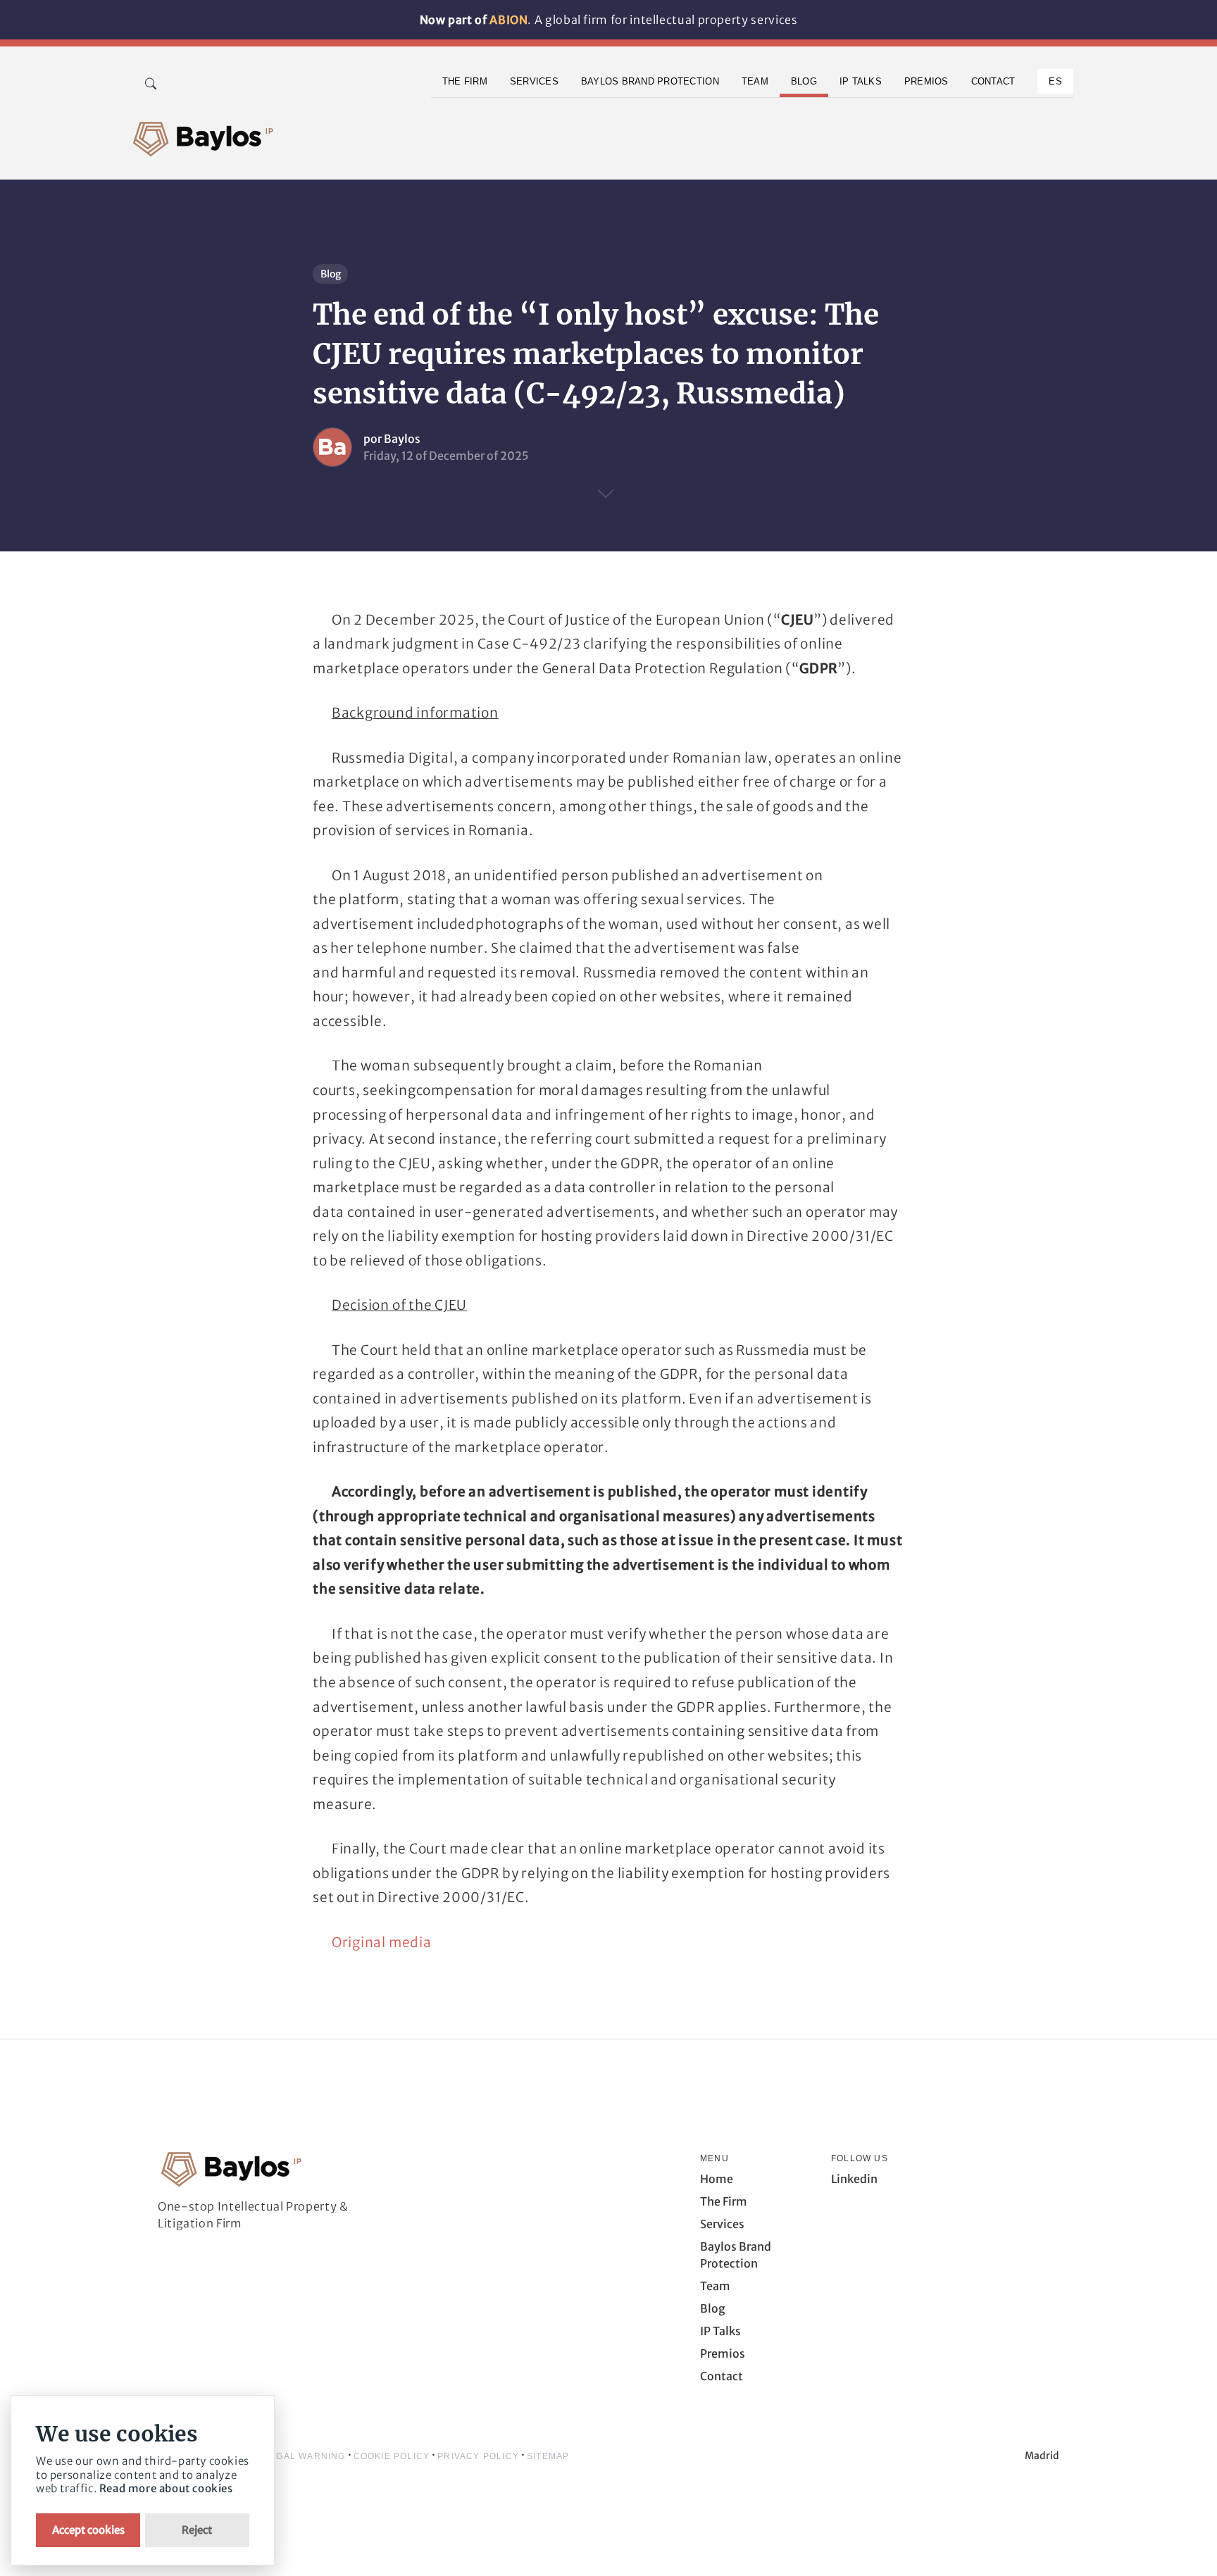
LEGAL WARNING (305, 2456)
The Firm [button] (465, 81)
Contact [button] (993, 81)
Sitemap (548, 2456)
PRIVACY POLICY (478, 2456)
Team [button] (755, 81)
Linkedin (854, 2179)
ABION (508, 20)
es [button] (1055, 81)
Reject (197, 2530)
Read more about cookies (166, 2488)
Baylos (402, 439)
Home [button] (717, 2179)
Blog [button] (804, 81)
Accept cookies (88, 2530)
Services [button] (534, 81)
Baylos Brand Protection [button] (650, 81)
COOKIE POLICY (392, 2456)
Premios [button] (926, 81)
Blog (331, 274)
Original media (382, 1942)
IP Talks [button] (861, 81)
